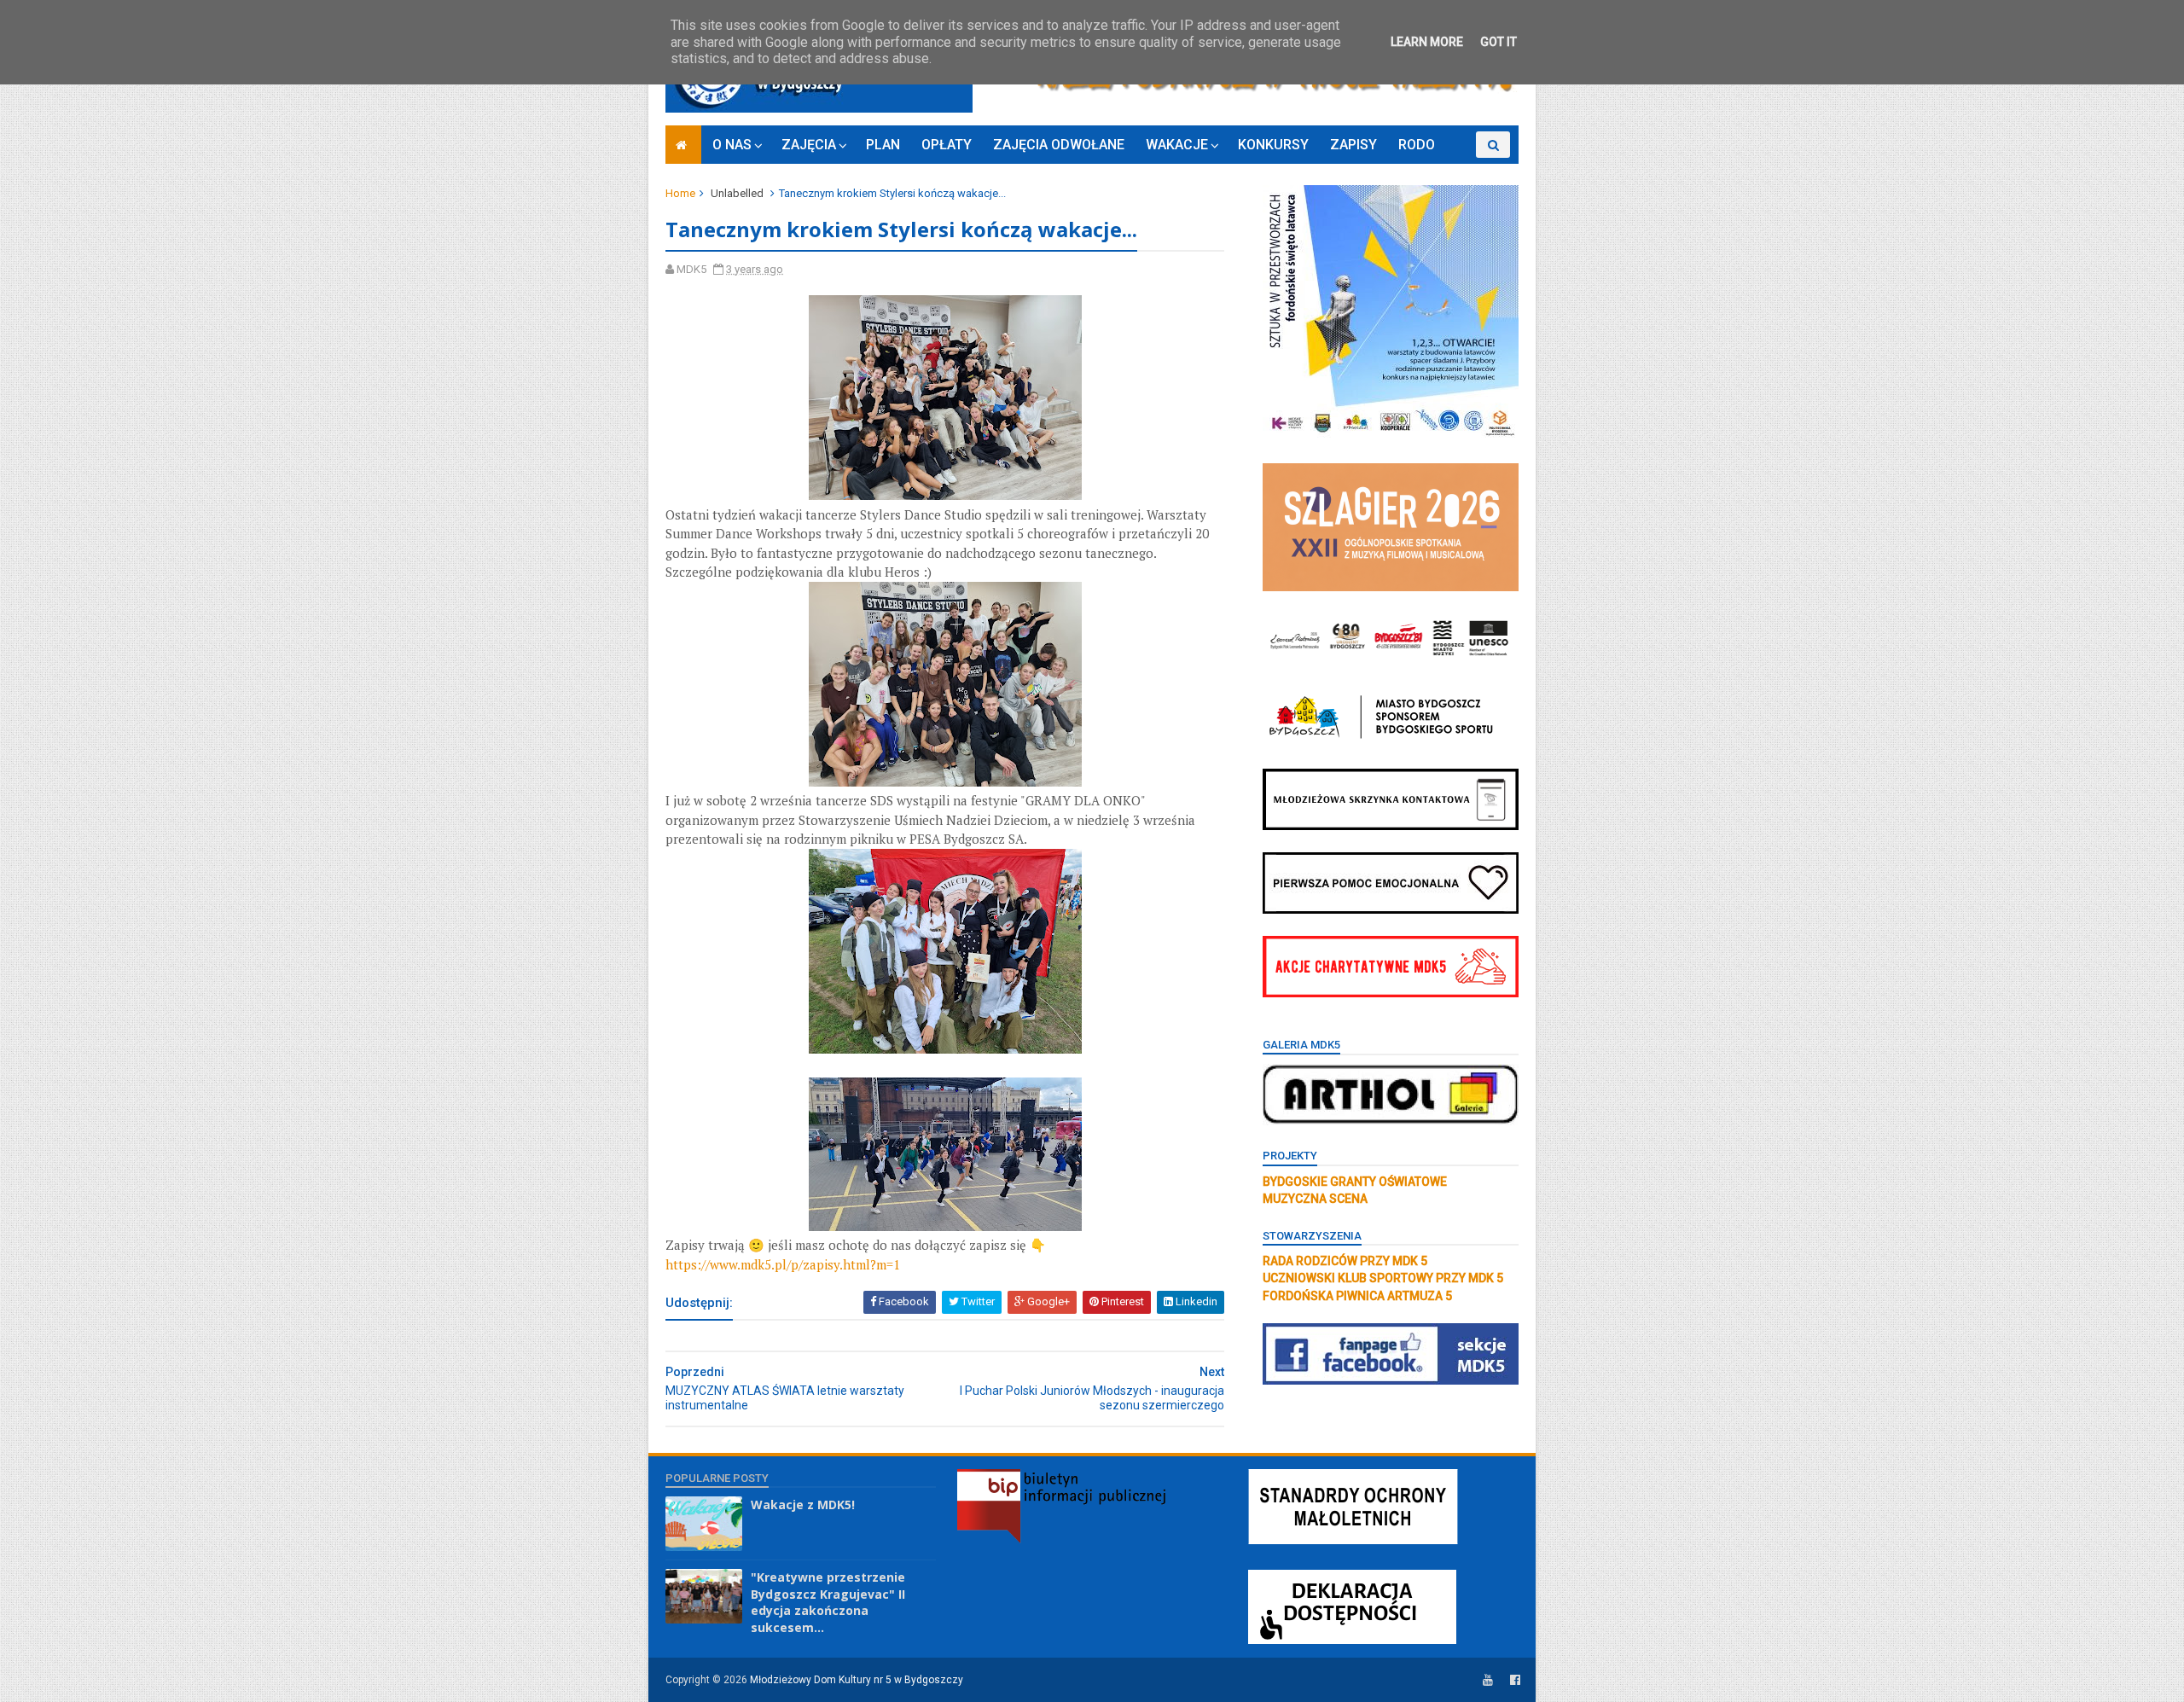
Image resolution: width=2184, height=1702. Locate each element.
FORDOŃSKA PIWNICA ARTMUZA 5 (1357, 1296)
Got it (1499, 42)
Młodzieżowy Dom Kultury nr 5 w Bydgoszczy (857, 1680)
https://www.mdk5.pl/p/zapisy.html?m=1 (783, 1264)
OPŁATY (947, 145)
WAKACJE (1177, 145)
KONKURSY (1273, 145)
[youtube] (1488, 1680)
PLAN (883, 145)
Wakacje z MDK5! (803, 1504)
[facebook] (1515, 1680)
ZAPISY (1353, 145)
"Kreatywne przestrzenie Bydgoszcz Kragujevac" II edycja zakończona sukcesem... (828, 1602)
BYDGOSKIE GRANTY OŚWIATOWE (1355, 1182)
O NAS (732, 145)
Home (680, 193)
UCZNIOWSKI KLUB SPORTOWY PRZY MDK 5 (1383, 1278)
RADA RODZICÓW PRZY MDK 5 (1345, 1261)
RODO (1417, 145)
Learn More (1427, 42)
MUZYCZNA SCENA (1315, 1199)
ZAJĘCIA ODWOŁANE (1059, 145)
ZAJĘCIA (809, 145)
